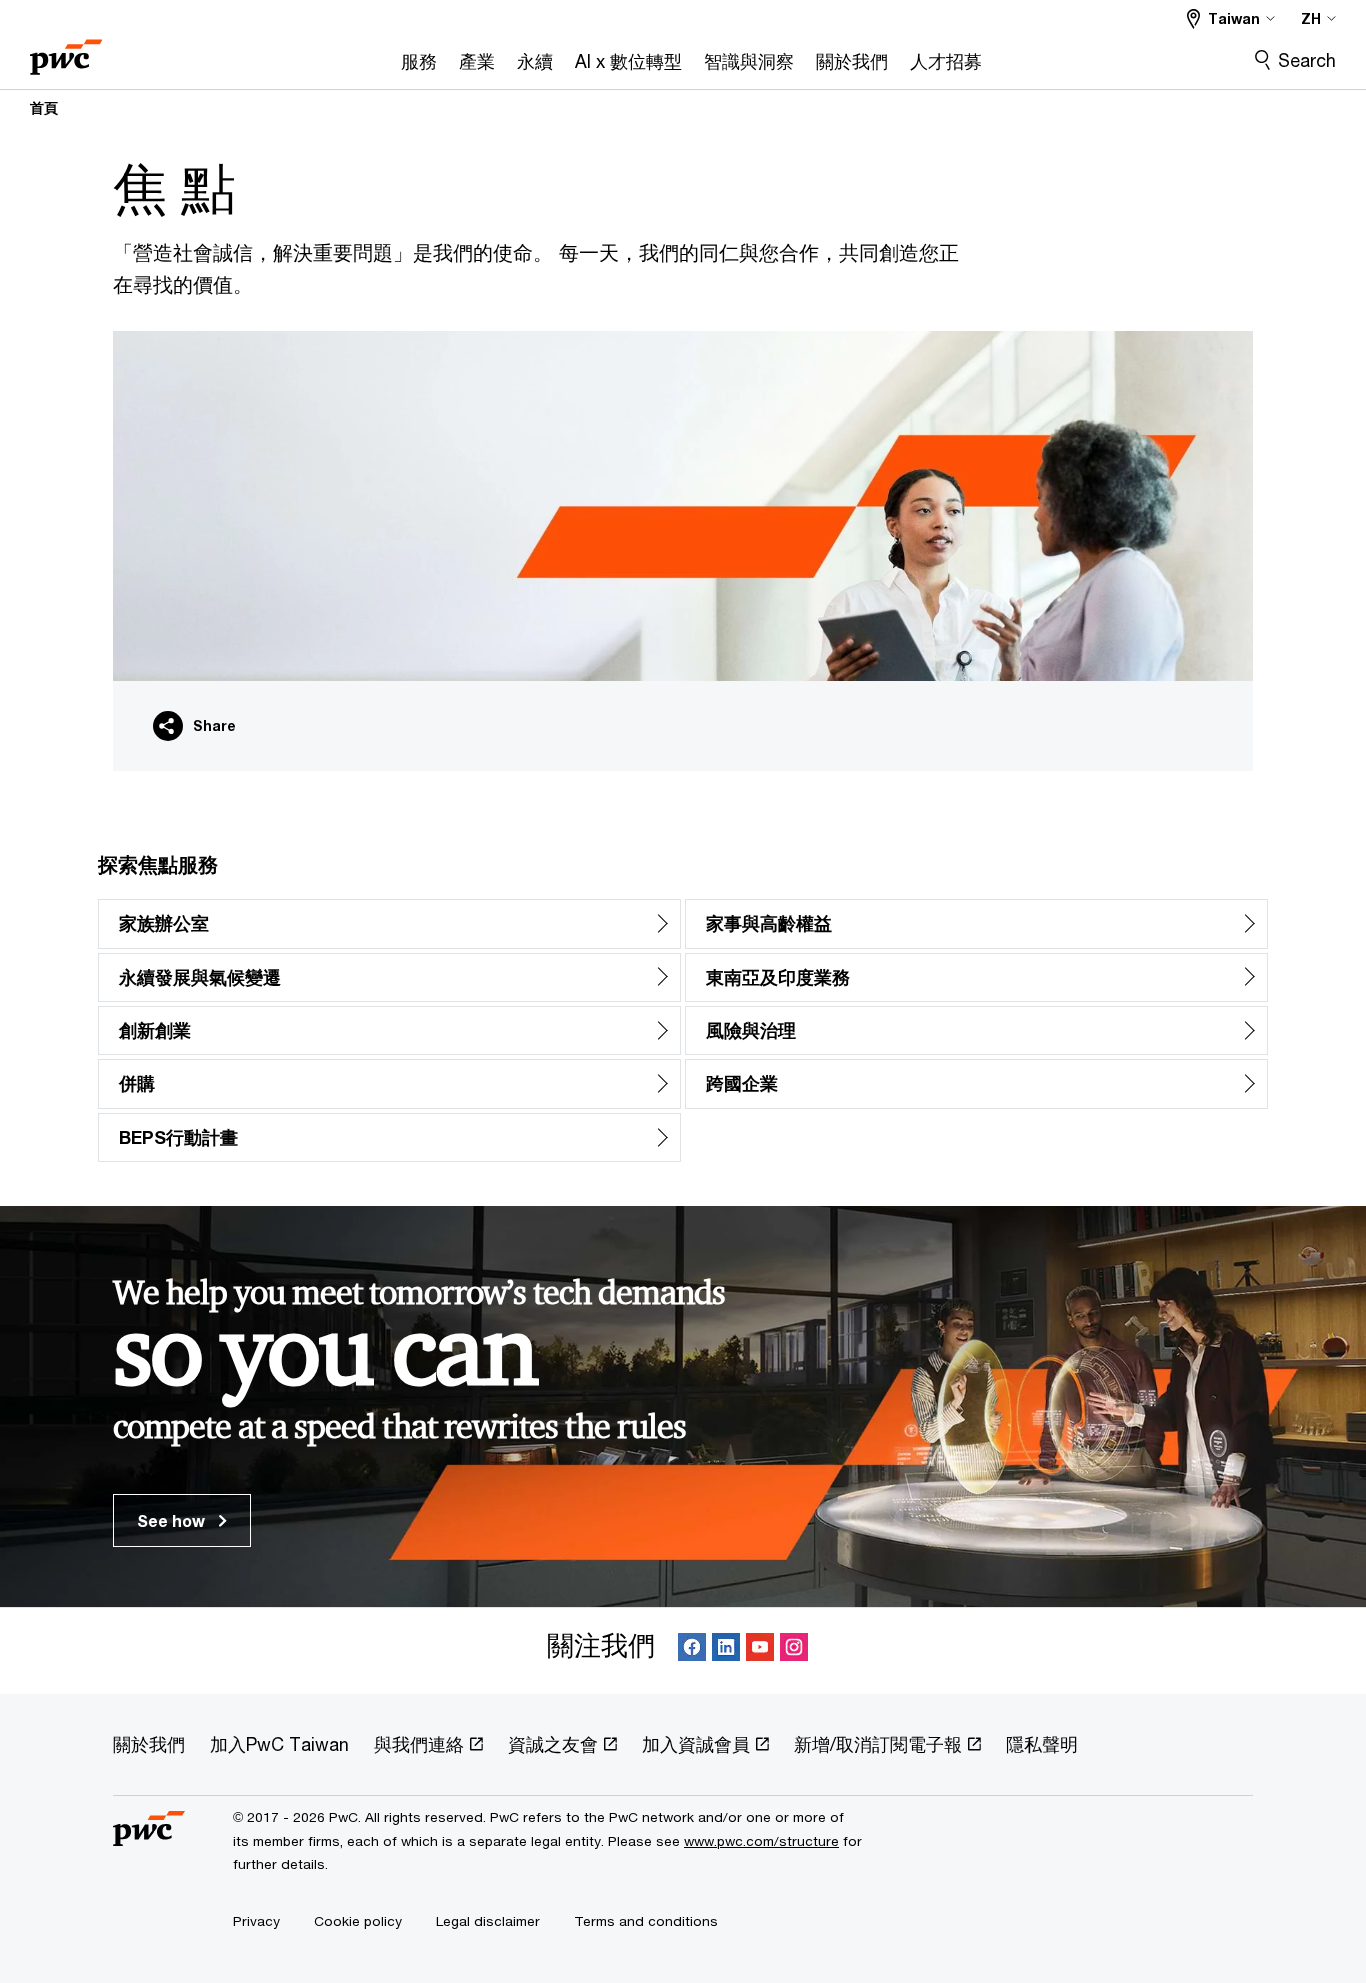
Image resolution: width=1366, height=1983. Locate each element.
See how (173, 1520)
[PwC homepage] (66, 50)
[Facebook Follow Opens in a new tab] (692, 1650)
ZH (1311, 18)
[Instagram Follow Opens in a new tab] (794, 1650)
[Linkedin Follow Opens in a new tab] (726, 1650)
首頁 (44, 108)
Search (1307, 60)
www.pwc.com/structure (761, 1841)
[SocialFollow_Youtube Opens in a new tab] (760, 1650)
